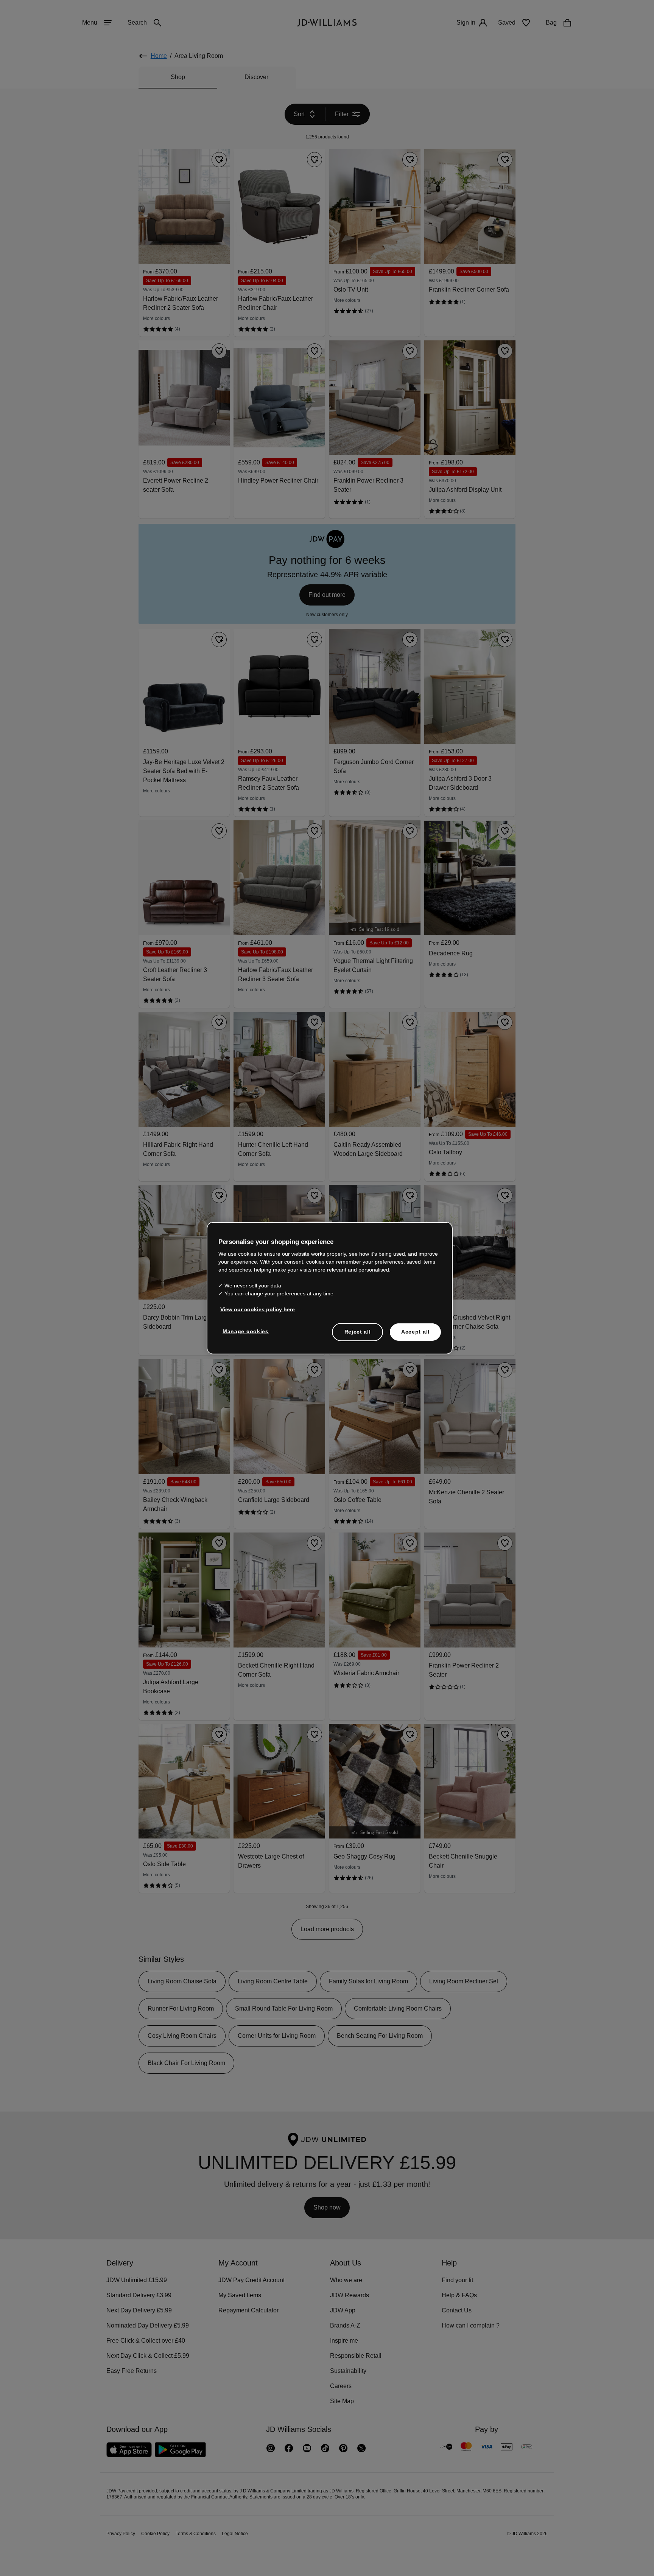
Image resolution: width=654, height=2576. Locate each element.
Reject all (357, 1335)
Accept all (415, 1335)
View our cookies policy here (258, 1313)
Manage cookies (246, 1335)
